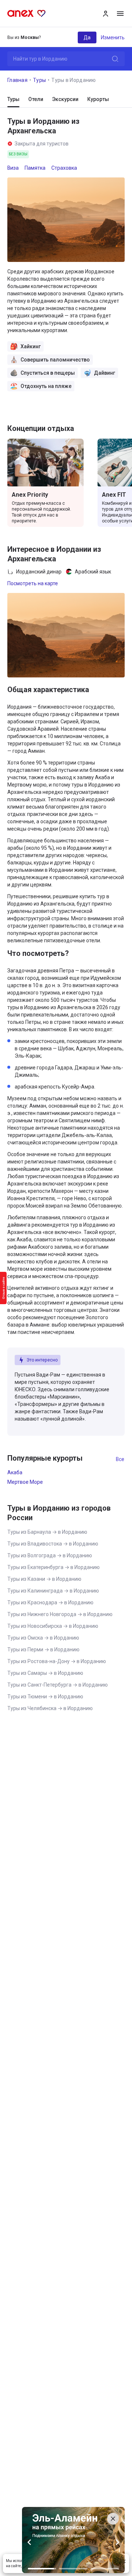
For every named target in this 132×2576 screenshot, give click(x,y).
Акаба (15, 1472)
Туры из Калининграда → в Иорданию (53, 1591)
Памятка (35, 168)
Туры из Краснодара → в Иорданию (50, 1602)
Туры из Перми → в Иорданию (43, 1649)
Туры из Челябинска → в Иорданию (50, 1708)
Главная (17, 80)
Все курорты (120, 1459)
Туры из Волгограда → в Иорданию (50, 1555)
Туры (39, 80)
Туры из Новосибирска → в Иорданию (53, 1626)
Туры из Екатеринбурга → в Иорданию (54, 1567)
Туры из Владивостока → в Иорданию (53, 1544)
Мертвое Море (25, 1482)
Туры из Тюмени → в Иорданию (45, 1697)
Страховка (64, 168)
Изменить (113, 37)
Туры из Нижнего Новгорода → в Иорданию (60, 1614)
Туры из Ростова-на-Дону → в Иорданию (57, 1661)
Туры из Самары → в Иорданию (45, 1673)
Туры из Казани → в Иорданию (44, 1579)
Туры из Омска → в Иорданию (43, 1638)
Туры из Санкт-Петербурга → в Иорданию (58, 1685)
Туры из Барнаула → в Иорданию (47, 1532)
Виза (13, 168)
